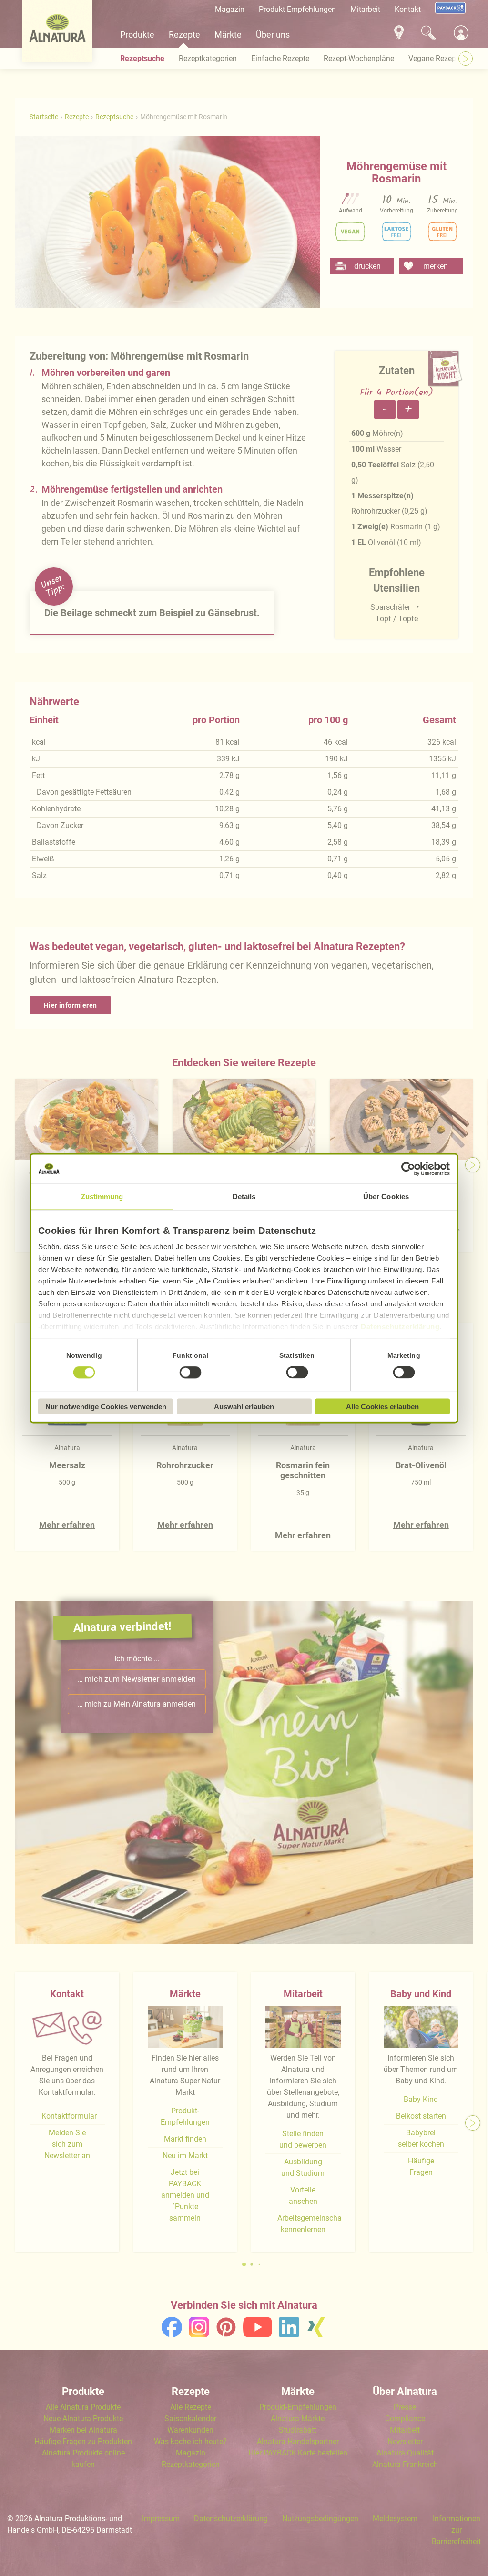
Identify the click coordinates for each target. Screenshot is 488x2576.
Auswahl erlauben (244, 1406)
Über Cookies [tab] (386, 1196)
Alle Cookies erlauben (382, 1406)
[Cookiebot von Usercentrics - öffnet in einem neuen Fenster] (408, 1169)
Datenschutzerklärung (400, 1326)
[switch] (191, 1373)
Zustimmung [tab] (102, 1196)
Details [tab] (244, 1196)
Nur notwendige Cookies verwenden (106, 1406)
